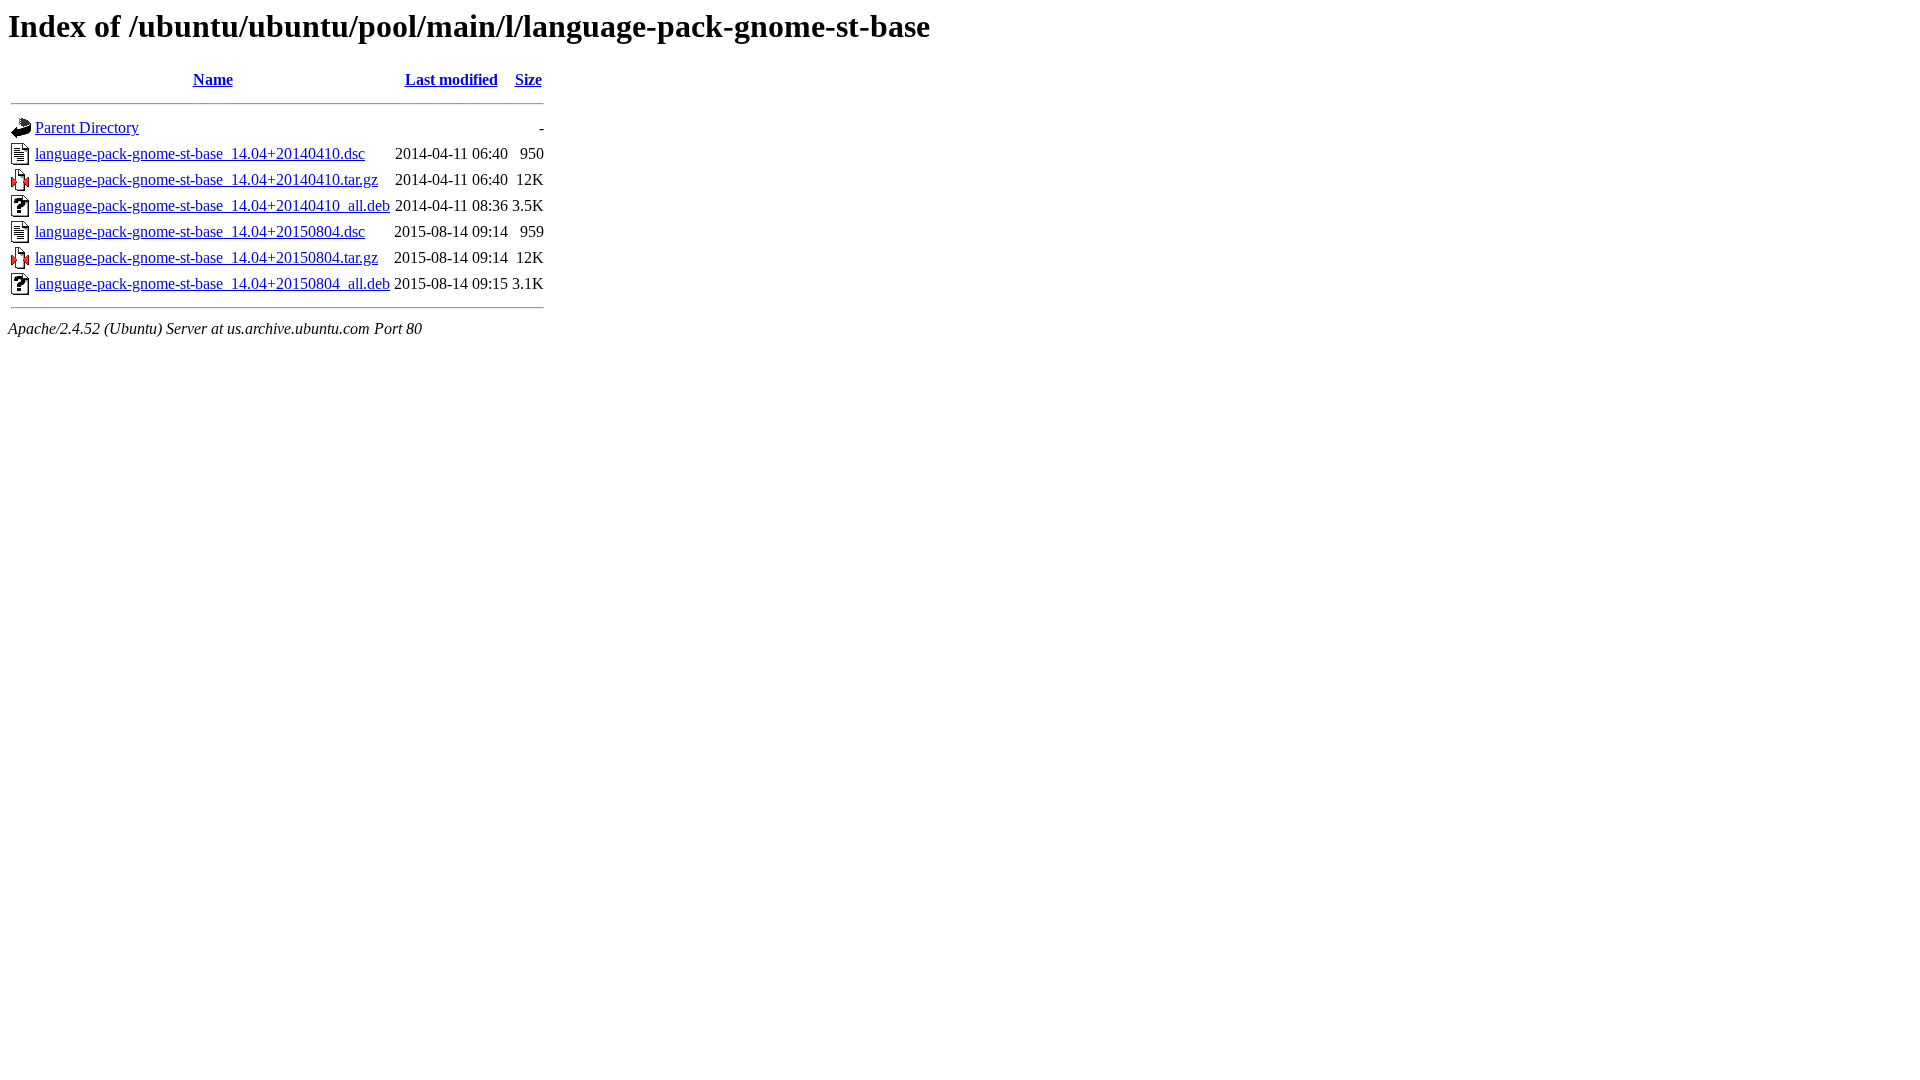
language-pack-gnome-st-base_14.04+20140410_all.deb (212, 205)
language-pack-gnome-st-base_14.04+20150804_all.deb (212, 283)
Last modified (451, 79)
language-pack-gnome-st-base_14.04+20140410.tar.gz (206, 179)
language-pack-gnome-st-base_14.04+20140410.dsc (200, 153)
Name (213, 79)
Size (528, 79)
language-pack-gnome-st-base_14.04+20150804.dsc (200, 231)
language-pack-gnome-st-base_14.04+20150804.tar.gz (206, 257)
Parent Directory (87, 127)
